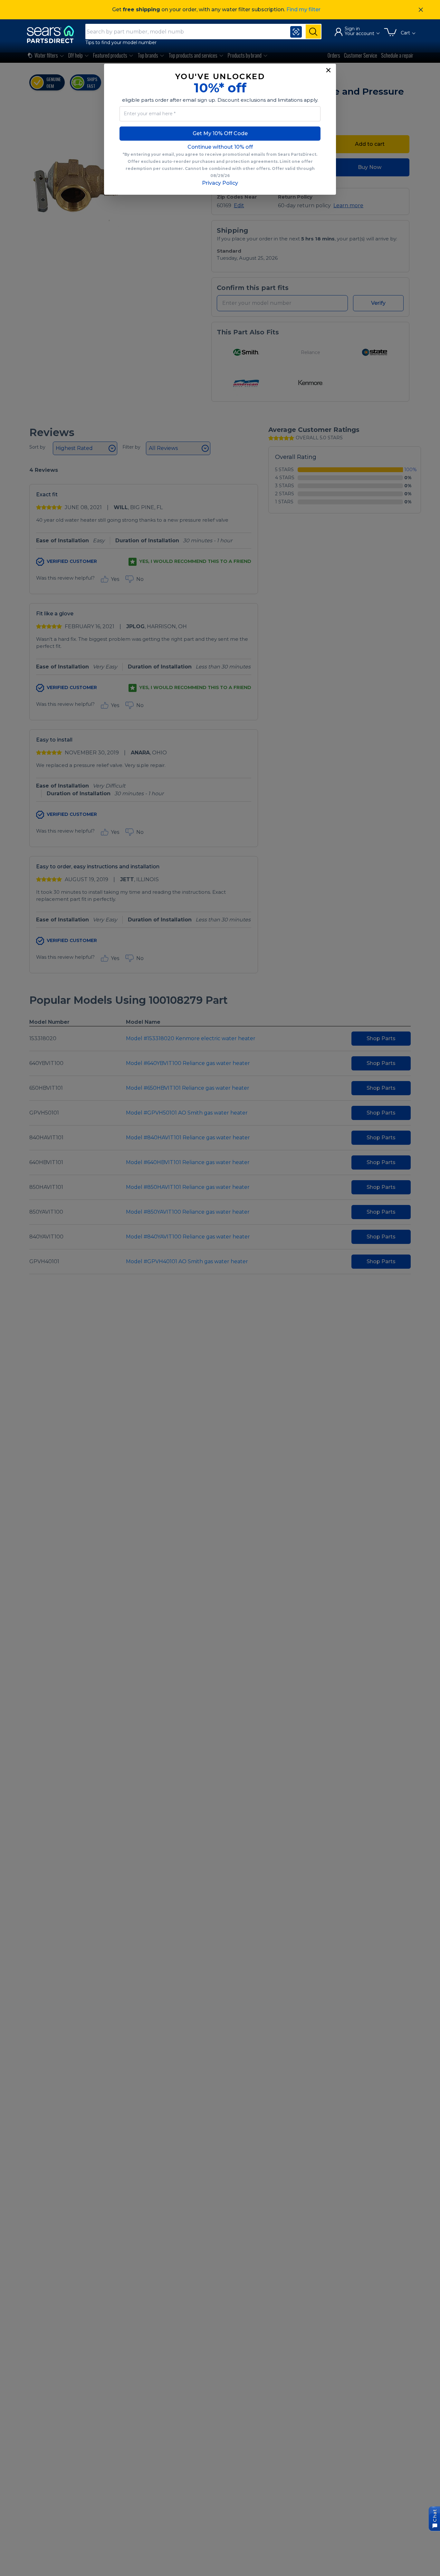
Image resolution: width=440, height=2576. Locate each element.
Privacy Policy (220, 183)
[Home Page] (53, 34)
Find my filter (303, 9)
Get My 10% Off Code (220, 133)
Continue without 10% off (220, 147)
